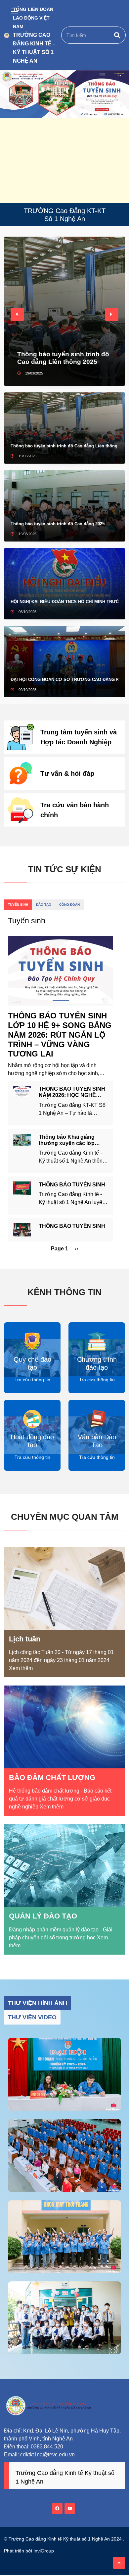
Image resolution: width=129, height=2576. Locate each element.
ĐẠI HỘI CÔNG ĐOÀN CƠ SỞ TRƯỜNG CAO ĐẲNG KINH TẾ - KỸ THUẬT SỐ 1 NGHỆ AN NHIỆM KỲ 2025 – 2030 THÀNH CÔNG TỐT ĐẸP (64, 680)
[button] (17, 315)
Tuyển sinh (18, 905)
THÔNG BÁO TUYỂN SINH (72, 1185)
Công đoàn (69, 905)
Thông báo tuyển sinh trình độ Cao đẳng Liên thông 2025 (63, 358)
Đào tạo (44, 905)
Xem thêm (21, 1668)
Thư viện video (32, 2017)
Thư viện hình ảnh (38, 2003)
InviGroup (44, 2551)
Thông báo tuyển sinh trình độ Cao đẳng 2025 (58, 524)
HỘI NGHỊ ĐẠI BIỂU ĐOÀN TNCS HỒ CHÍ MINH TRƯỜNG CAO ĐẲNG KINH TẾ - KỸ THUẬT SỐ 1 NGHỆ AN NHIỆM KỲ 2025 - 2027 (64, 602)
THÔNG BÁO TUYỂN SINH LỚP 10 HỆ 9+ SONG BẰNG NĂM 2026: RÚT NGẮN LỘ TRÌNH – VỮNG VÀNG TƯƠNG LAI (60, 1035)
